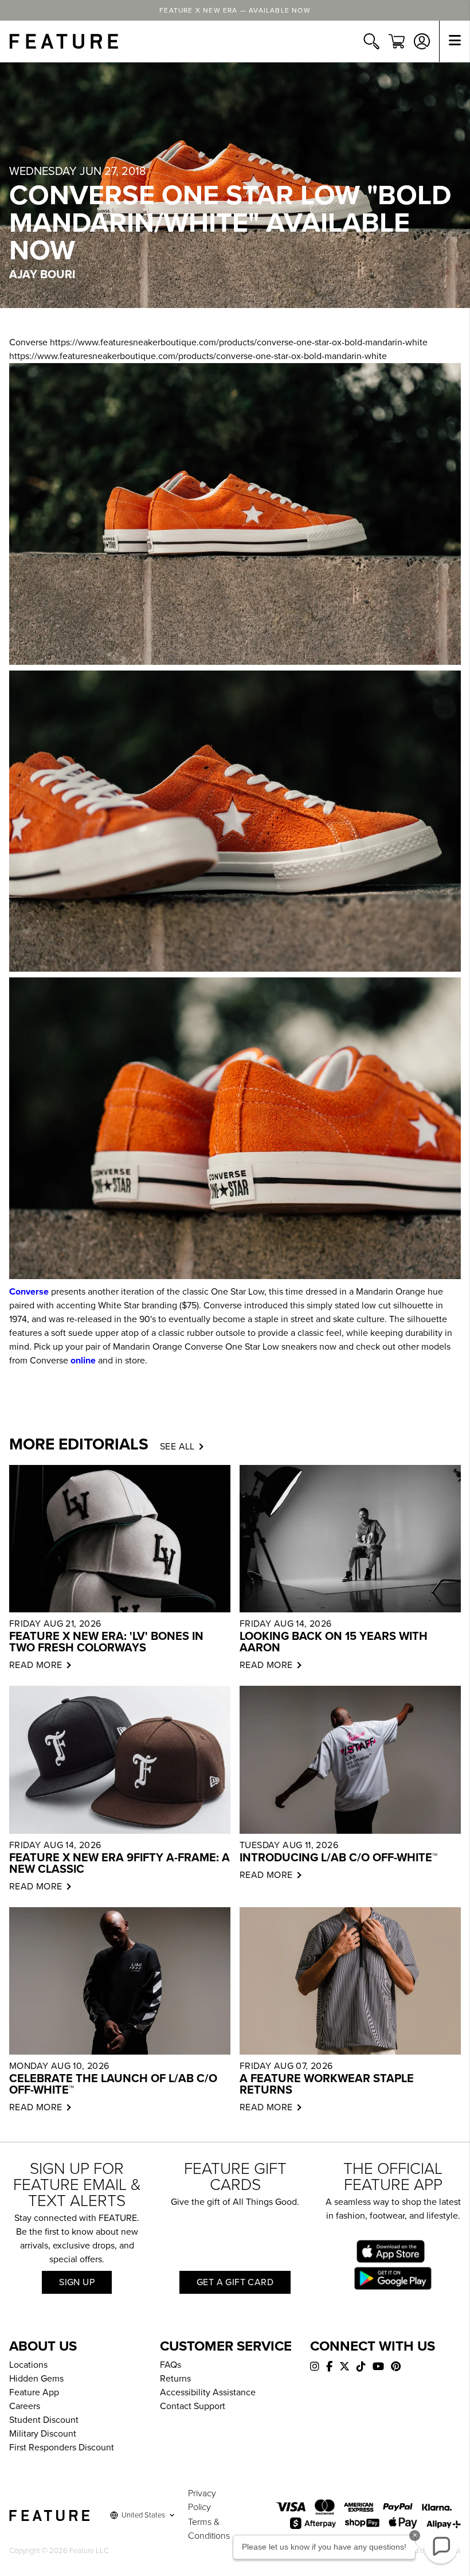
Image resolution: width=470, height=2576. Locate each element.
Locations (28, 2365)
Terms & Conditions (209, 2529)
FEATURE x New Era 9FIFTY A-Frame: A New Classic (120, 1864)
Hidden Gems (36, 2379)
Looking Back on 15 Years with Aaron (334, 1642)
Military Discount (43, 2434)
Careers (25, 2406)
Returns (175, 2379)
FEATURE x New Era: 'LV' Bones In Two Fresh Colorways (106, 1642)
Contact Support (193, 2406)
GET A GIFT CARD (235, 2282)
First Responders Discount (62, 2448)
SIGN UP (77, 2282)
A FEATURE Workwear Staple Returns (327, 2084)
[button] (441, 2547)
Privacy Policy (202, 2500)
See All (177, 1447)
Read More (36, 1665)
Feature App (34, 2392)
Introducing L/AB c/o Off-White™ (338, 1858)
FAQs (171, 2365)
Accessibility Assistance (208, 2392)
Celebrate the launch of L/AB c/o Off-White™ (113, 2084)
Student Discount (44, 2420)
